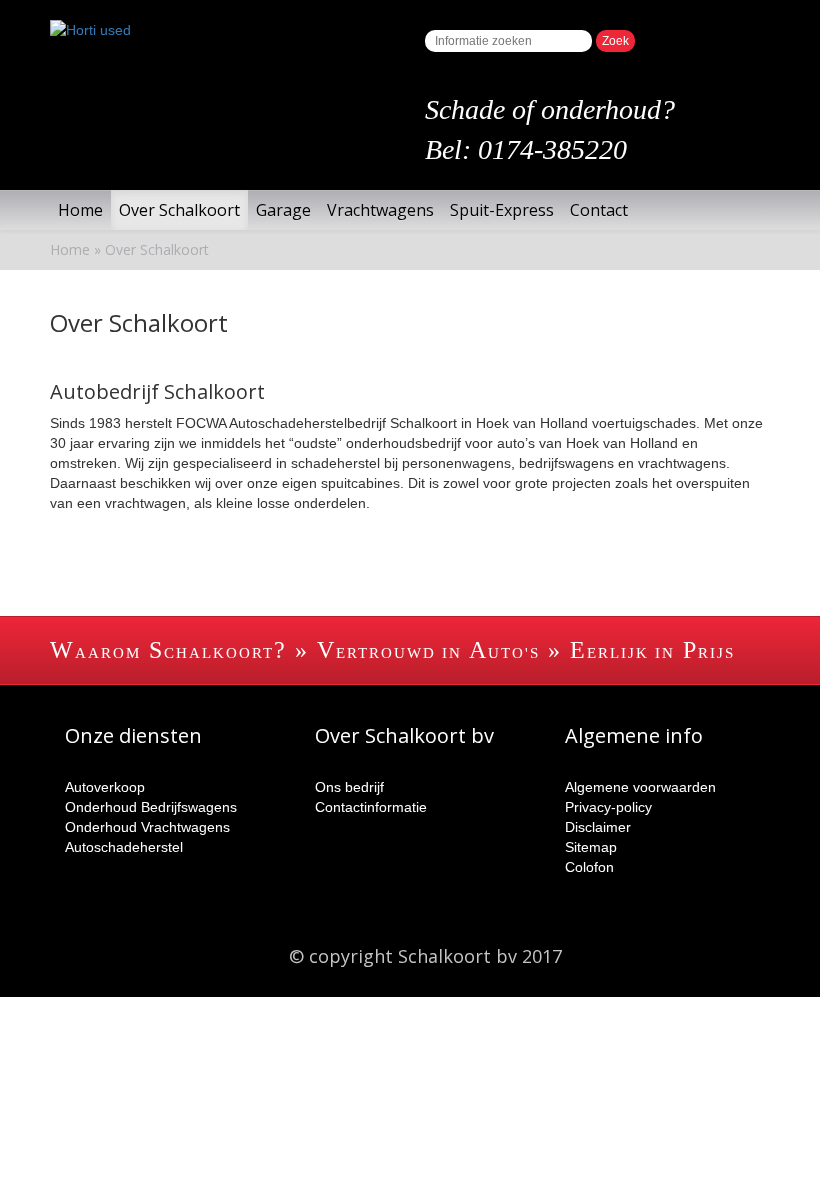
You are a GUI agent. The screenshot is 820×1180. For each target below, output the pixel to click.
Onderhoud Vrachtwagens (147, 827)
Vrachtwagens (380, 210)
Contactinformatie (371, 807)
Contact (599, 210)
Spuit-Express (502, 210)
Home (80, 210)
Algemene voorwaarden (640, 787)
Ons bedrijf (349, 787)
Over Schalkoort (179, 210)
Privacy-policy (608, 807)
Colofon (589, 867)
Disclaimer (598, 827)
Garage (283, 210)
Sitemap (591, 847)
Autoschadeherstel (124, 847)
